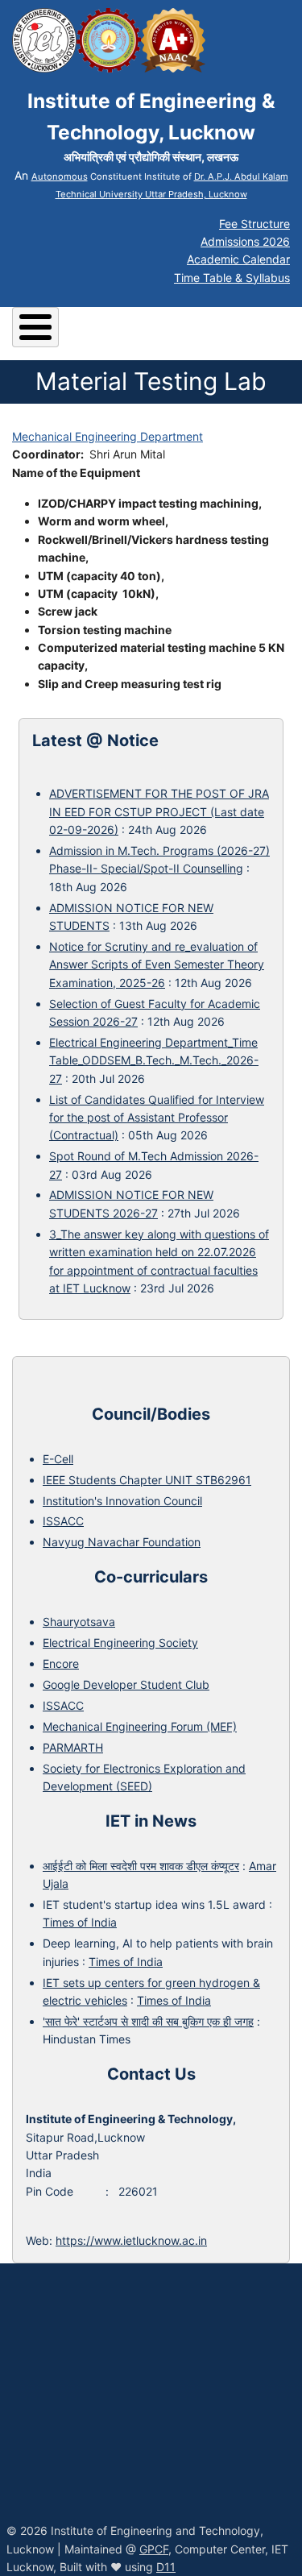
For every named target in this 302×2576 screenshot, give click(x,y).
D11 (166, 2567)
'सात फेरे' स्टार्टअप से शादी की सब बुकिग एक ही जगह (148, 2021)
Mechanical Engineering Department (108, 436)
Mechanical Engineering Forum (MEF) (140, 1726)
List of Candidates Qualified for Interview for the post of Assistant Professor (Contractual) (157, 1118)
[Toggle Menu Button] (35, 327)
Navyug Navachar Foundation (122, 1542)
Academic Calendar (238, 259)
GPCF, (155, 2549)
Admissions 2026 (245, 241)
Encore (61, 1663)
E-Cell (58, 1459)
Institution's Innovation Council (122, 1501)
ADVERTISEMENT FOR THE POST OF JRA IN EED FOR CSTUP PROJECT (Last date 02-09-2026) (159, 811)
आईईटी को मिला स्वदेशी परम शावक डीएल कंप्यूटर (141, 1866)
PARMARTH (73, 1747)
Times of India (80, 1922)
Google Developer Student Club (126, 1684)
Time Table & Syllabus (232, 278)
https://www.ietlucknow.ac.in (131, 2240)
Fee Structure (254, 224)
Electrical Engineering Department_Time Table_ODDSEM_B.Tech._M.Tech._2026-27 (154, 1060)
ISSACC (63, 1521)
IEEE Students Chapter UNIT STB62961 (147, 1480)
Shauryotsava (79, 1622)
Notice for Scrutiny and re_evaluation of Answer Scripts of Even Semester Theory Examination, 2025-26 (157, 964)
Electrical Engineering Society (120, 1643)
